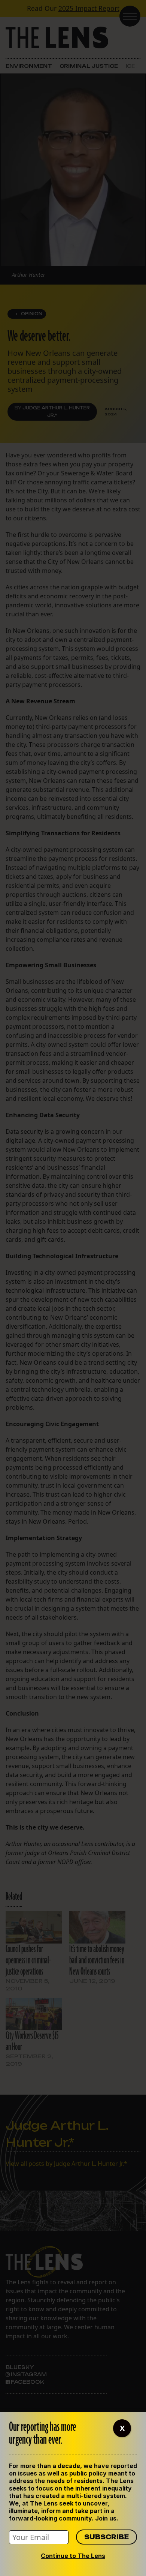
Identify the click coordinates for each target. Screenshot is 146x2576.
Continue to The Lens (73, 2556)
